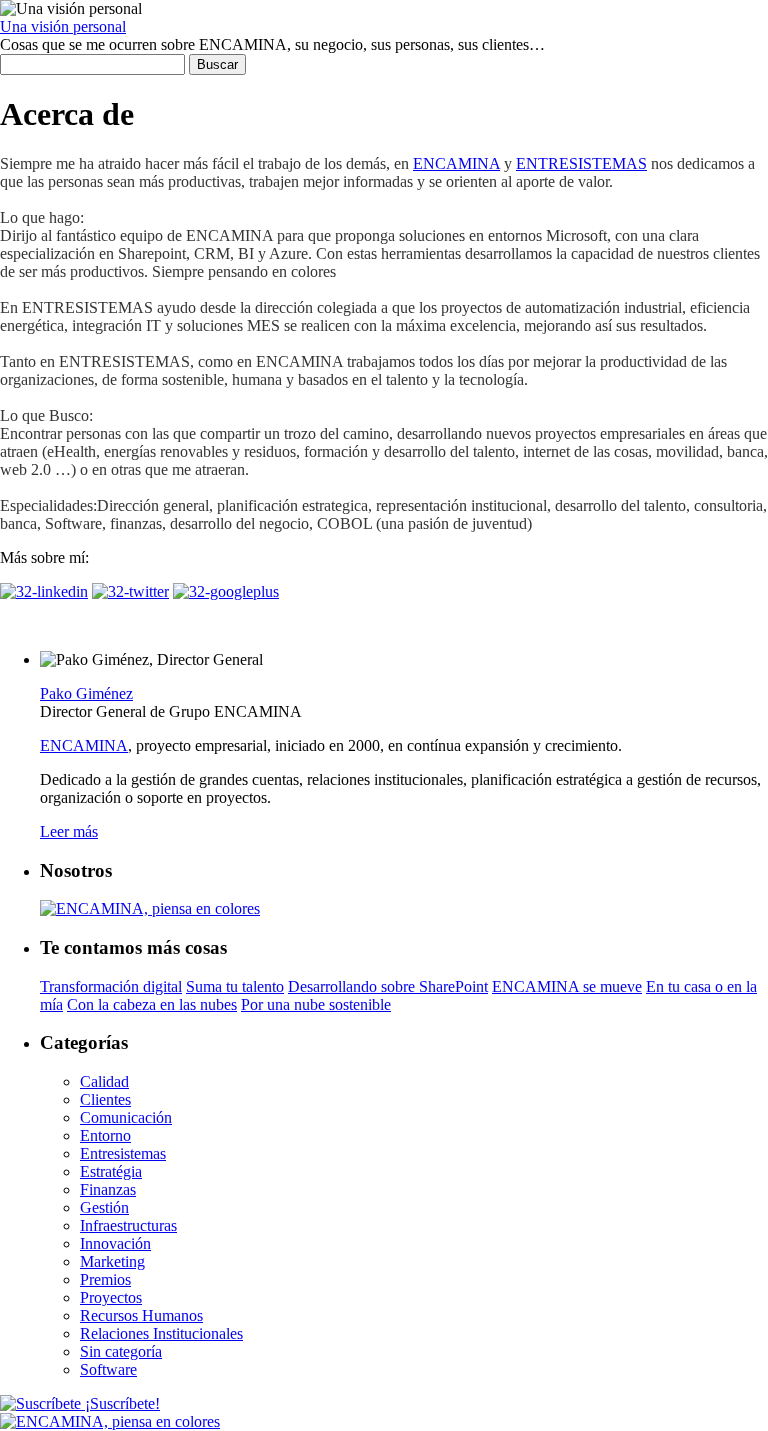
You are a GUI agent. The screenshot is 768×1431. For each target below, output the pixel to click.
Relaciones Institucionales (161, 1333)
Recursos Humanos (141, 1315)
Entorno (105, 1135)
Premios (105, 1279)
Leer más (69, 831)
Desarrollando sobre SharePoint (388, 986)
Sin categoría (121, 1351)
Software (108, 1369)
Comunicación (126, 1117)
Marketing (112, 1261)
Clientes (105, 1099)
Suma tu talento (235, 986)
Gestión (104, 1207)
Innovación (115, 1243)
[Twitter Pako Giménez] (130, 591)
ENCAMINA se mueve (567, 986)
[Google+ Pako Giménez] (226, 591)
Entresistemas (123, 1153)
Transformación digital (111, 986)
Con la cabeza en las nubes (152, 1004)
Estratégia (111, 1171)
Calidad (104, 1081)
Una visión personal (63, 26)
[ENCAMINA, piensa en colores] (110, 1421)
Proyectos (111, 1297)
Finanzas (108, 1189)
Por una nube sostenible (316, 1004)
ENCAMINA (456, 163)
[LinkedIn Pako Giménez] (44, 591)
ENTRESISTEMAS (581, 163)
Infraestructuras (128, 1225)
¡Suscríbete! (120, 1403)
